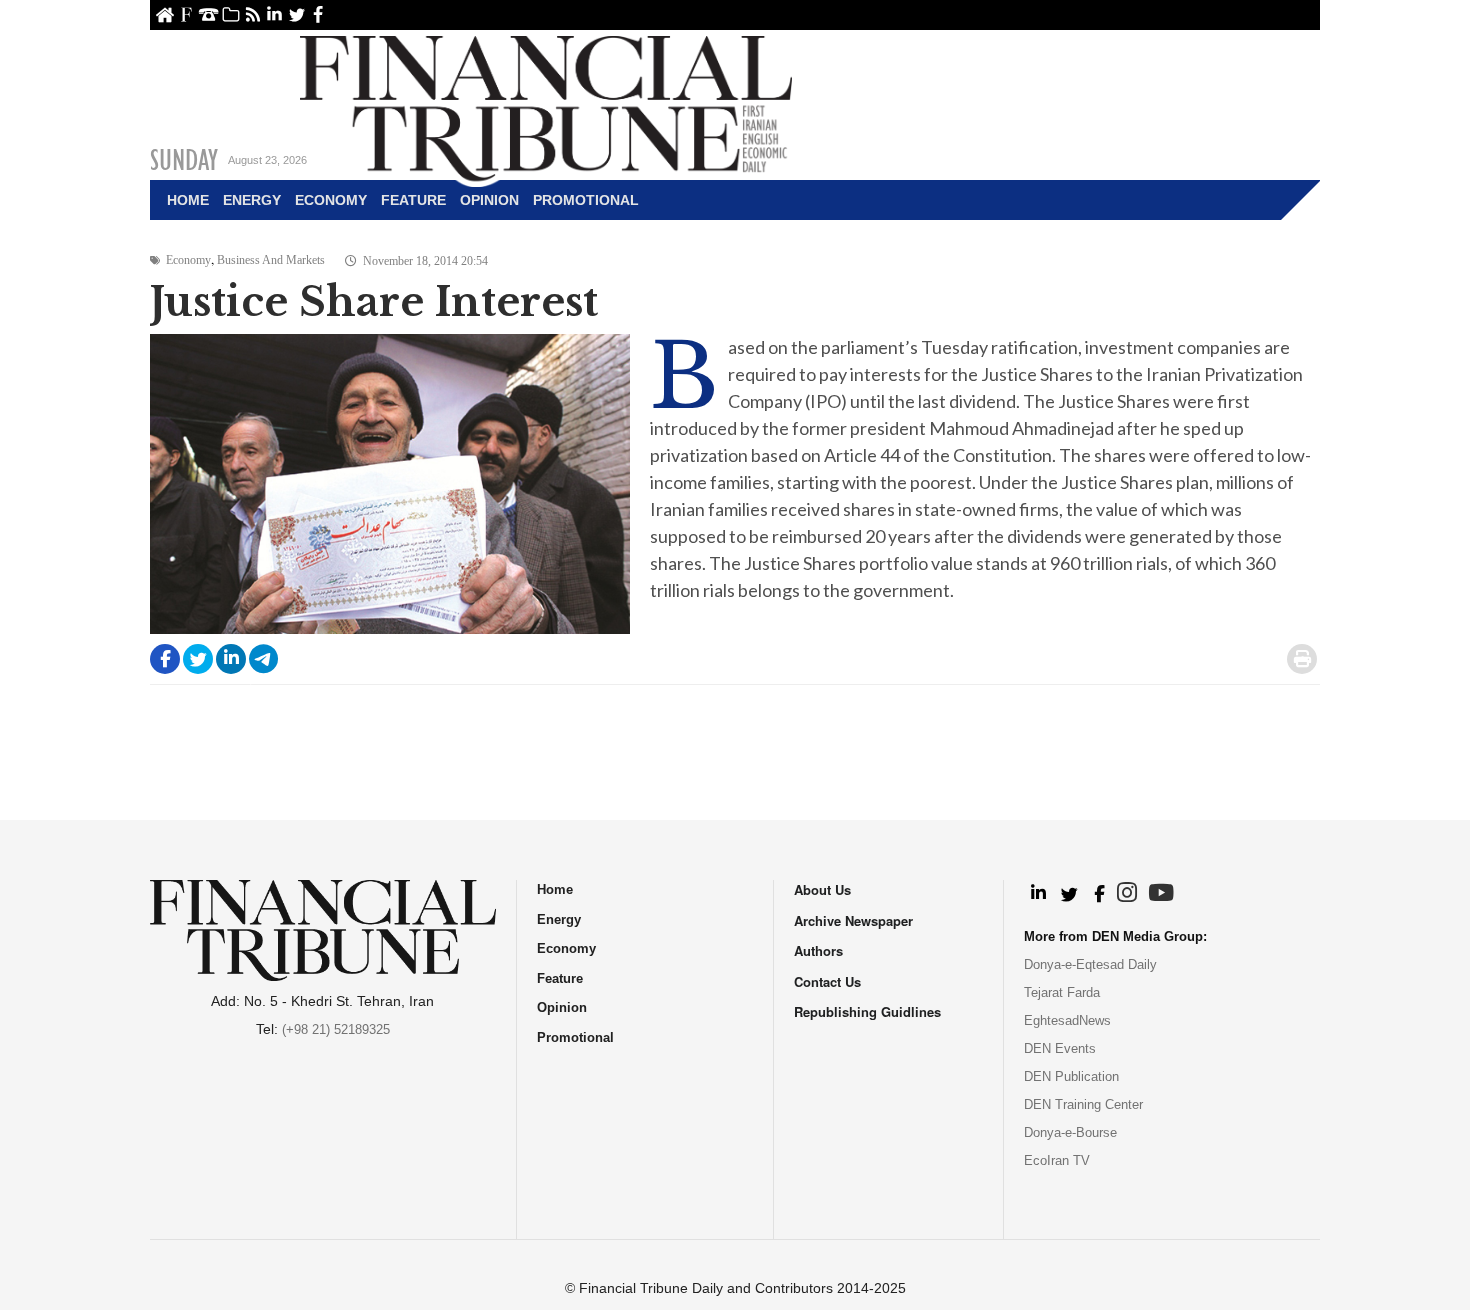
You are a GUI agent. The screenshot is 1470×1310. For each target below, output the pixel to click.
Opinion (489, 200)
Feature (413, 200)
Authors (818, 950)
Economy (331, 200)
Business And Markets (271, 260)
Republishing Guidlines (867, 1011)
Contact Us (208, 14)
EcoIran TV (1057, 1160)
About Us (186, 14)
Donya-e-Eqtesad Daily (1090, 964)
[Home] (546, 106)
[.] (1037, 894)
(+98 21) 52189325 (336, 1029)
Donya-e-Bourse (1070, 1132)
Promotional (586, 200)
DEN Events (1060, 1048)
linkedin (274, 14)
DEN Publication (1071, 1076)
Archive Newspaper (853, 920)
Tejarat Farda (1062, 992)
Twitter (296, 14)
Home (164, 14)
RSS (252, 14)
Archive (230, 14)
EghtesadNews (1067, 1020)
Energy (252, 200)
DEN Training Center (1083, 1104)
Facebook (318, 14)
